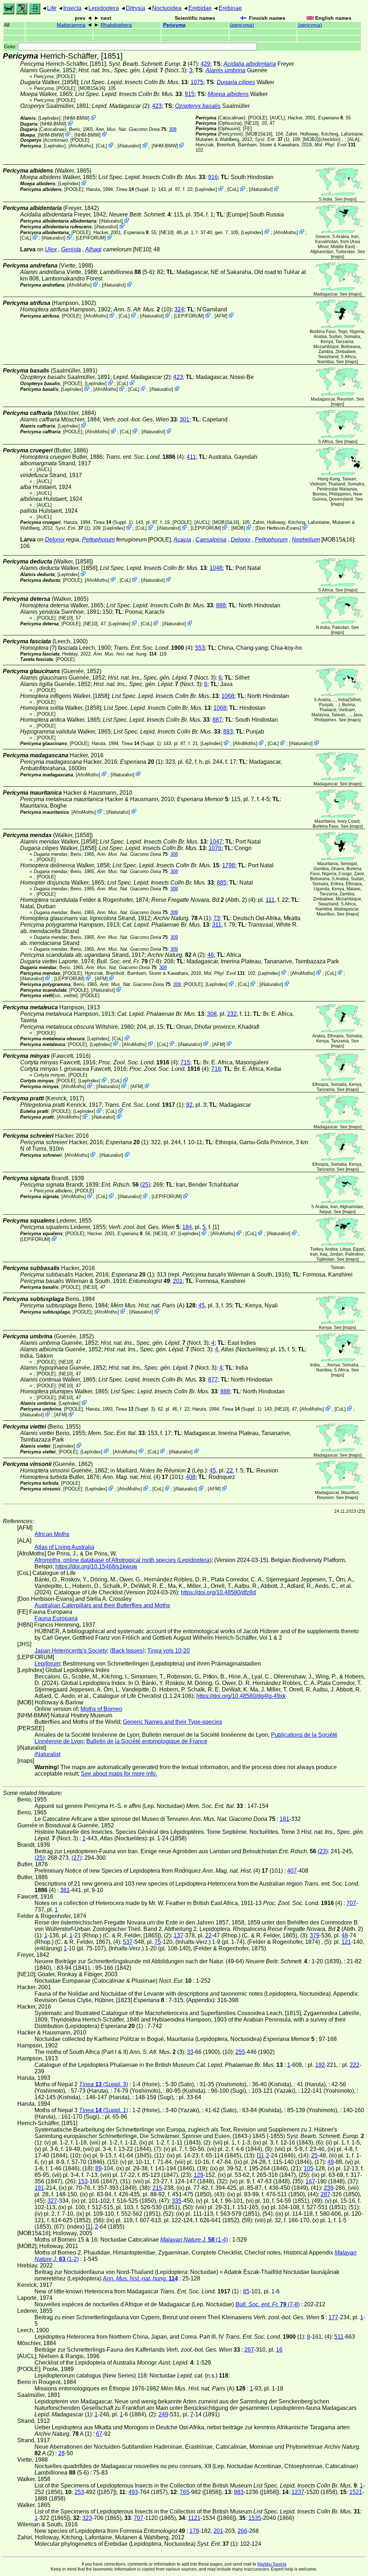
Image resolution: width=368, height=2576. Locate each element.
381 (65, 1890)
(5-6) (127, 272)
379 (315, 1935)
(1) (272, 139)
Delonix (55, 540)
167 (310, 2181)
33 (190, 2052)
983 (239, 2492)
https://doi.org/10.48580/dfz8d (218, 1592)
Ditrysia (135, 8)
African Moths (52, 1534)
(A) (153, 1305)
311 (217, 925)
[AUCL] (277, 118)
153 (83, 2181)
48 (345, 1935)
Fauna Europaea (56, 1618)
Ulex (51, 249)
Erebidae (200, 8)
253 (79, 2492)
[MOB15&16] (92, 88)
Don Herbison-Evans (278, 528)
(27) (77, 1858)
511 (339, 2337)
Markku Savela (272, 2564)
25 (314, 2155)
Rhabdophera (116, 25)
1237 (298, 2492)
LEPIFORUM (91, 238)
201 (178, 1281)
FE (247, 129)
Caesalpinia (211, 540)
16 (279, 2350)
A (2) (176, 955)
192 (320, 2065)
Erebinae (230, 8)
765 (185, 2492)
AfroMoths (81, 146)
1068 (228, 696)
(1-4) (194, 2240)
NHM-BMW (76, 118)
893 (228, 732)
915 (190, 94)
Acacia (182, 540)
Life (52, 8)
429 (205, 64)
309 (174, 912)
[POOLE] (66, 76)
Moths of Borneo (101, 1709)
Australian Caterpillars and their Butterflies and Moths (102, 1605)
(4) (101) (143, 1477)
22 (230, 1470)
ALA (353, 139)
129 (199, 2175)
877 (213, 1380)
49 (331, 2162)
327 (52, 2201)
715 (185, 1062)
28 (61, 2453)
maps (350, 199)
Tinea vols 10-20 (169, 1651)
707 (351, 1903)
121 (346, 1942)
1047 (216, 842)
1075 (197, 82)
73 (217, 918)
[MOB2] (311, 139)
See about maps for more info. (119, 1774)
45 (202, 1305)
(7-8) (129, 961)
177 (333, 2317)
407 (292, 1871)
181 (284, 1819)
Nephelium (306, 540)
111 (270, 900)
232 (232, 1014)
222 (355, 2065)
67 (99, 2434)
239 (329, 2188)
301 (185, 419)
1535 (255, 2518)
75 (158, 1942)
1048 (216, 568)
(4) (145, 457)
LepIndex (49, 118)
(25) (145, 1185)
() (242, 25)
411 (191, 457)
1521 (356, 2492)
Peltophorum (98, 540)
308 (173, 129)
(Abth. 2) (199, 900)
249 (163, 2414)
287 (325, 2194)
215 (157, 2188)
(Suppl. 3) (135, 1409)
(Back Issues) (127, 1651)
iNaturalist (129, 146)
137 (178, 1935)
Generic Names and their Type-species (172, 1722)
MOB (238, 528)
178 (194, 2531)
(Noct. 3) (132, 70)
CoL (102, 146)
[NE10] (252, 123)
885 (222, 883)
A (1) (182, 918)
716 (216, 1069)
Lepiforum (47, 1664)
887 (217, 720)
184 (187, 1227)
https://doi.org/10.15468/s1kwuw (96, 1566)
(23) (323, 1851)
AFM (221, 316)
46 (211, 955)
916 (213, 177)
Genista (71, 249)
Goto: (11, 47)
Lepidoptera (104, 8)
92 (189, 1105)
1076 (215, 848)
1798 (229, 865)
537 (128, 1942)
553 (200, 648)
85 (246, 2291)
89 (98, 2168)
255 (240, 2052)
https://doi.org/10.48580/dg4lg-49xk (241, 1696)
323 (87, 2518)
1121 (194, 2518)
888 (221, 605)
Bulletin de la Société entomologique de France (147, 1741)
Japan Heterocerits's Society (71, 1651)
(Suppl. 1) (135, 189)
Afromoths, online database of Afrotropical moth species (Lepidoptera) (123, 1560)
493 (133, 2492)
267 (249, 2350)
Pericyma (174, 25)
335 (177, 2201)
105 (309, 2168)
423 (157, 106)
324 (179, 309)
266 (242, 2531)
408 (191, 1477)
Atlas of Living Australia (64, 1547)
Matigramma (71, 25)
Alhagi (93, 249)
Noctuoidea (167, 8)
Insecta (72, 8)
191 (39, 2188)
